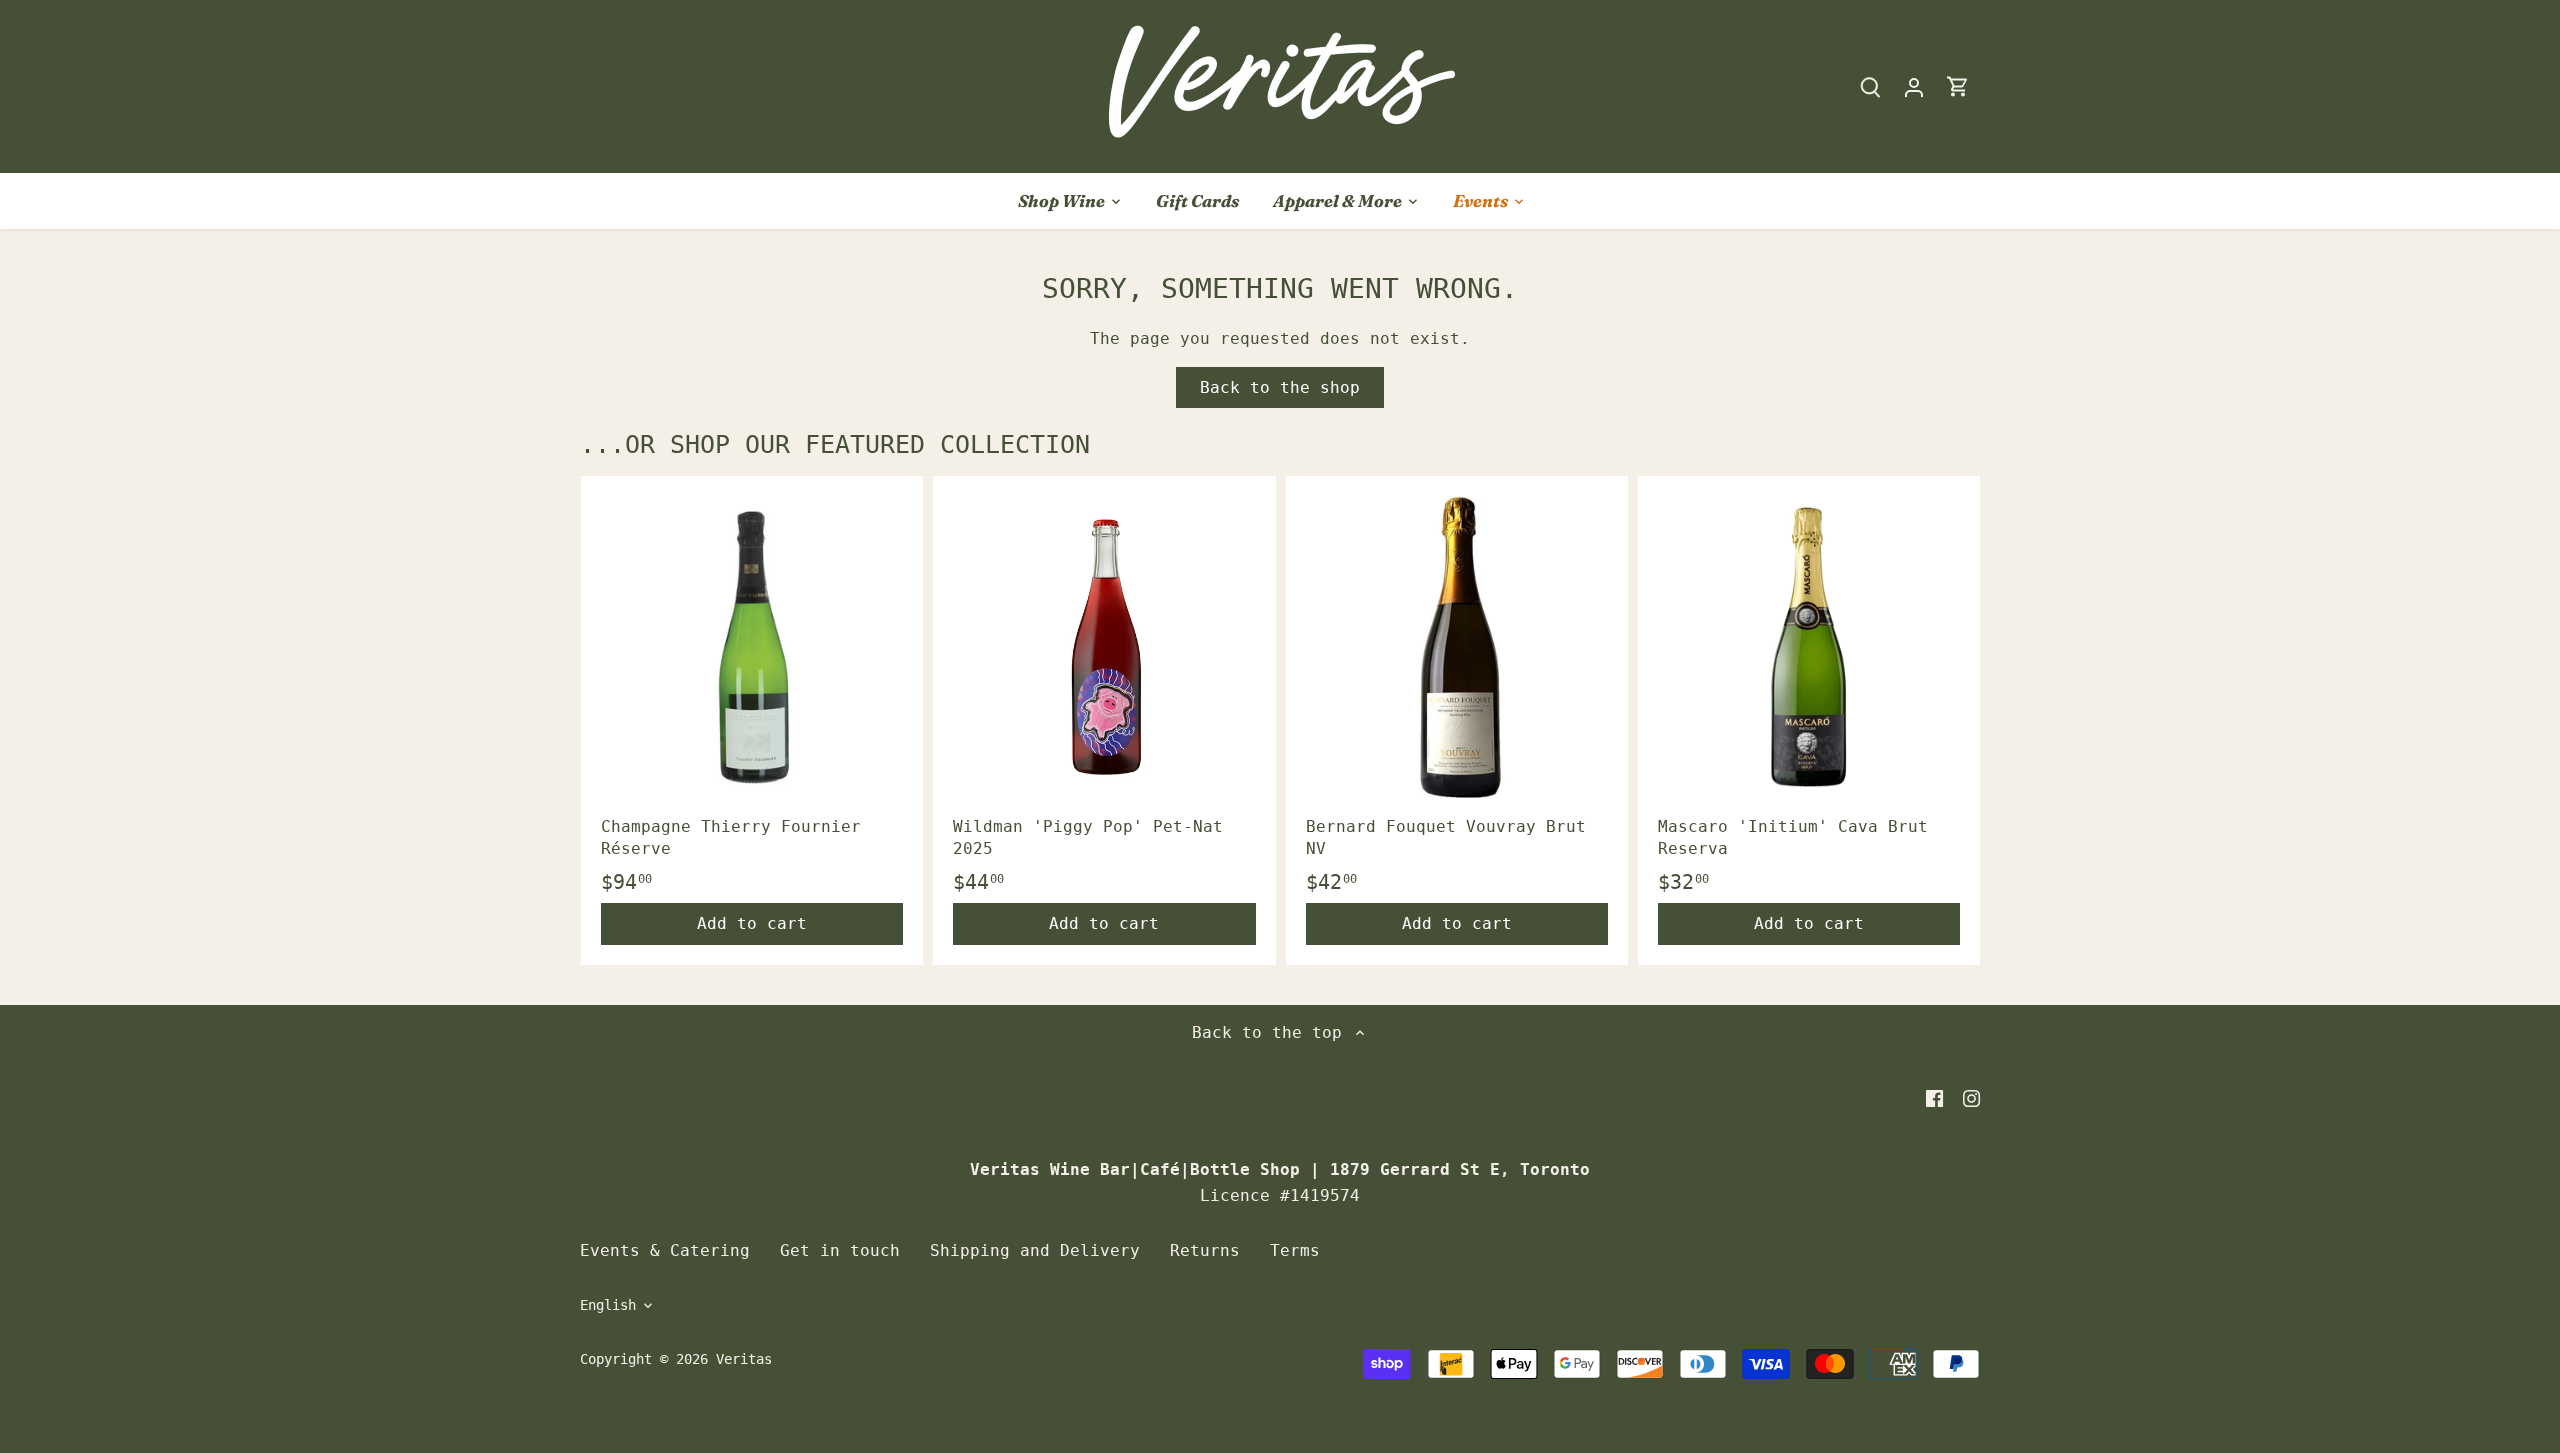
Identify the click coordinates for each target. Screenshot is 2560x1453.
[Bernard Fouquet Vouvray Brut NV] (1457, 647)
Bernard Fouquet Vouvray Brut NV (1446, 837)
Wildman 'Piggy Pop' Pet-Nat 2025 (1088, 837)
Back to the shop (1280, 387)
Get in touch (840, 1250)
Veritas (744, 1359)
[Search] (1870, 86)
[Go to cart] (1958, 86)
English (608, 1305)
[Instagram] (1971, 1098)
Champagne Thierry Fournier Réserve (731, 837)
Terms (1295, 1250)
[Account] (1914, 86)
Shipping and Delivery (1035, 1250)
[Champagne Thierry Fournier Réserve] (752, 647)
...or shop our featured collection (835, 444)
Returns (1205, 1250)
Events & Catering (665, 1250)
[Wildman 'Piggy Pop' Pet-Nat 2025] (1104, 647)
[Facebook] (1934, 1098)
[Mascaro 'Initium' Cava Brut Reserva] (1809, 647)
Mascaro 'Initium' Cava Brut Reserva (1793, 837)
